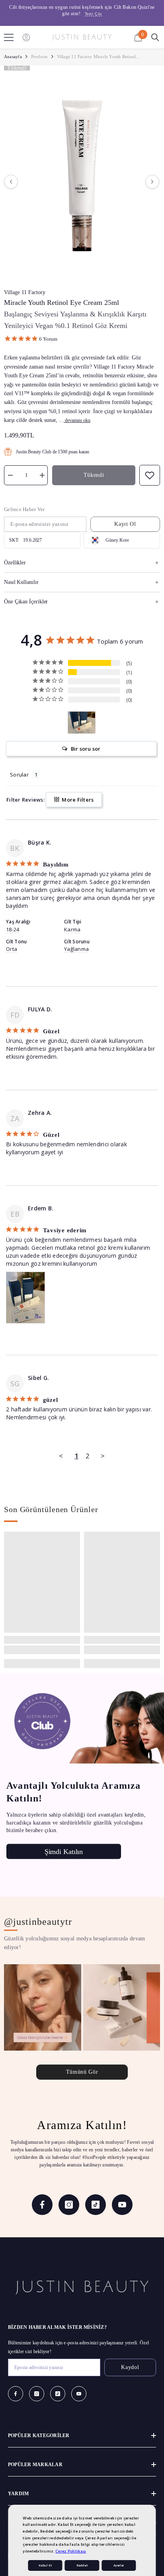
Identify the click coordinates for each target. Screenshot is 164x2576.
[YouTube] (122, 2205)
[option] (82, 11)
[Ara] (155, 37)
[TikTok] (96, 2205)
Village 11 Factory (25, 292)
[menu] (9, 37)
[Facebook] (42, 2205)
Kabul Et (45, 2565)
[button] (11, 182)
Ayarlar (119, 2565)
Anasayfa (13, 57)
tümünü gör (82, 2072)
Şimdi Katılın (64, 1852)
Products (39, 57)
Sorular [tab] (19, 775)
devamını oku (78, 420)
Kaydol (130, 2367)
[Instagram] (69, 2205)
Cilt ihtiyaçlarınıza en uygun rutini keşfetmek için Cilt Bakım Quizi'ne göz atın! (82, 10)
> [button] (103, 1456)
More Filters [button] (77, 800)
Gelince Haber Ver (24, 509)
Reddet (82, 2565)
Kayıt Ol (125, 524)
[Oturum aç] (26, 37)
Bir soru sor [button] (86, 749)
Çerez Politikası (71, 2551)
